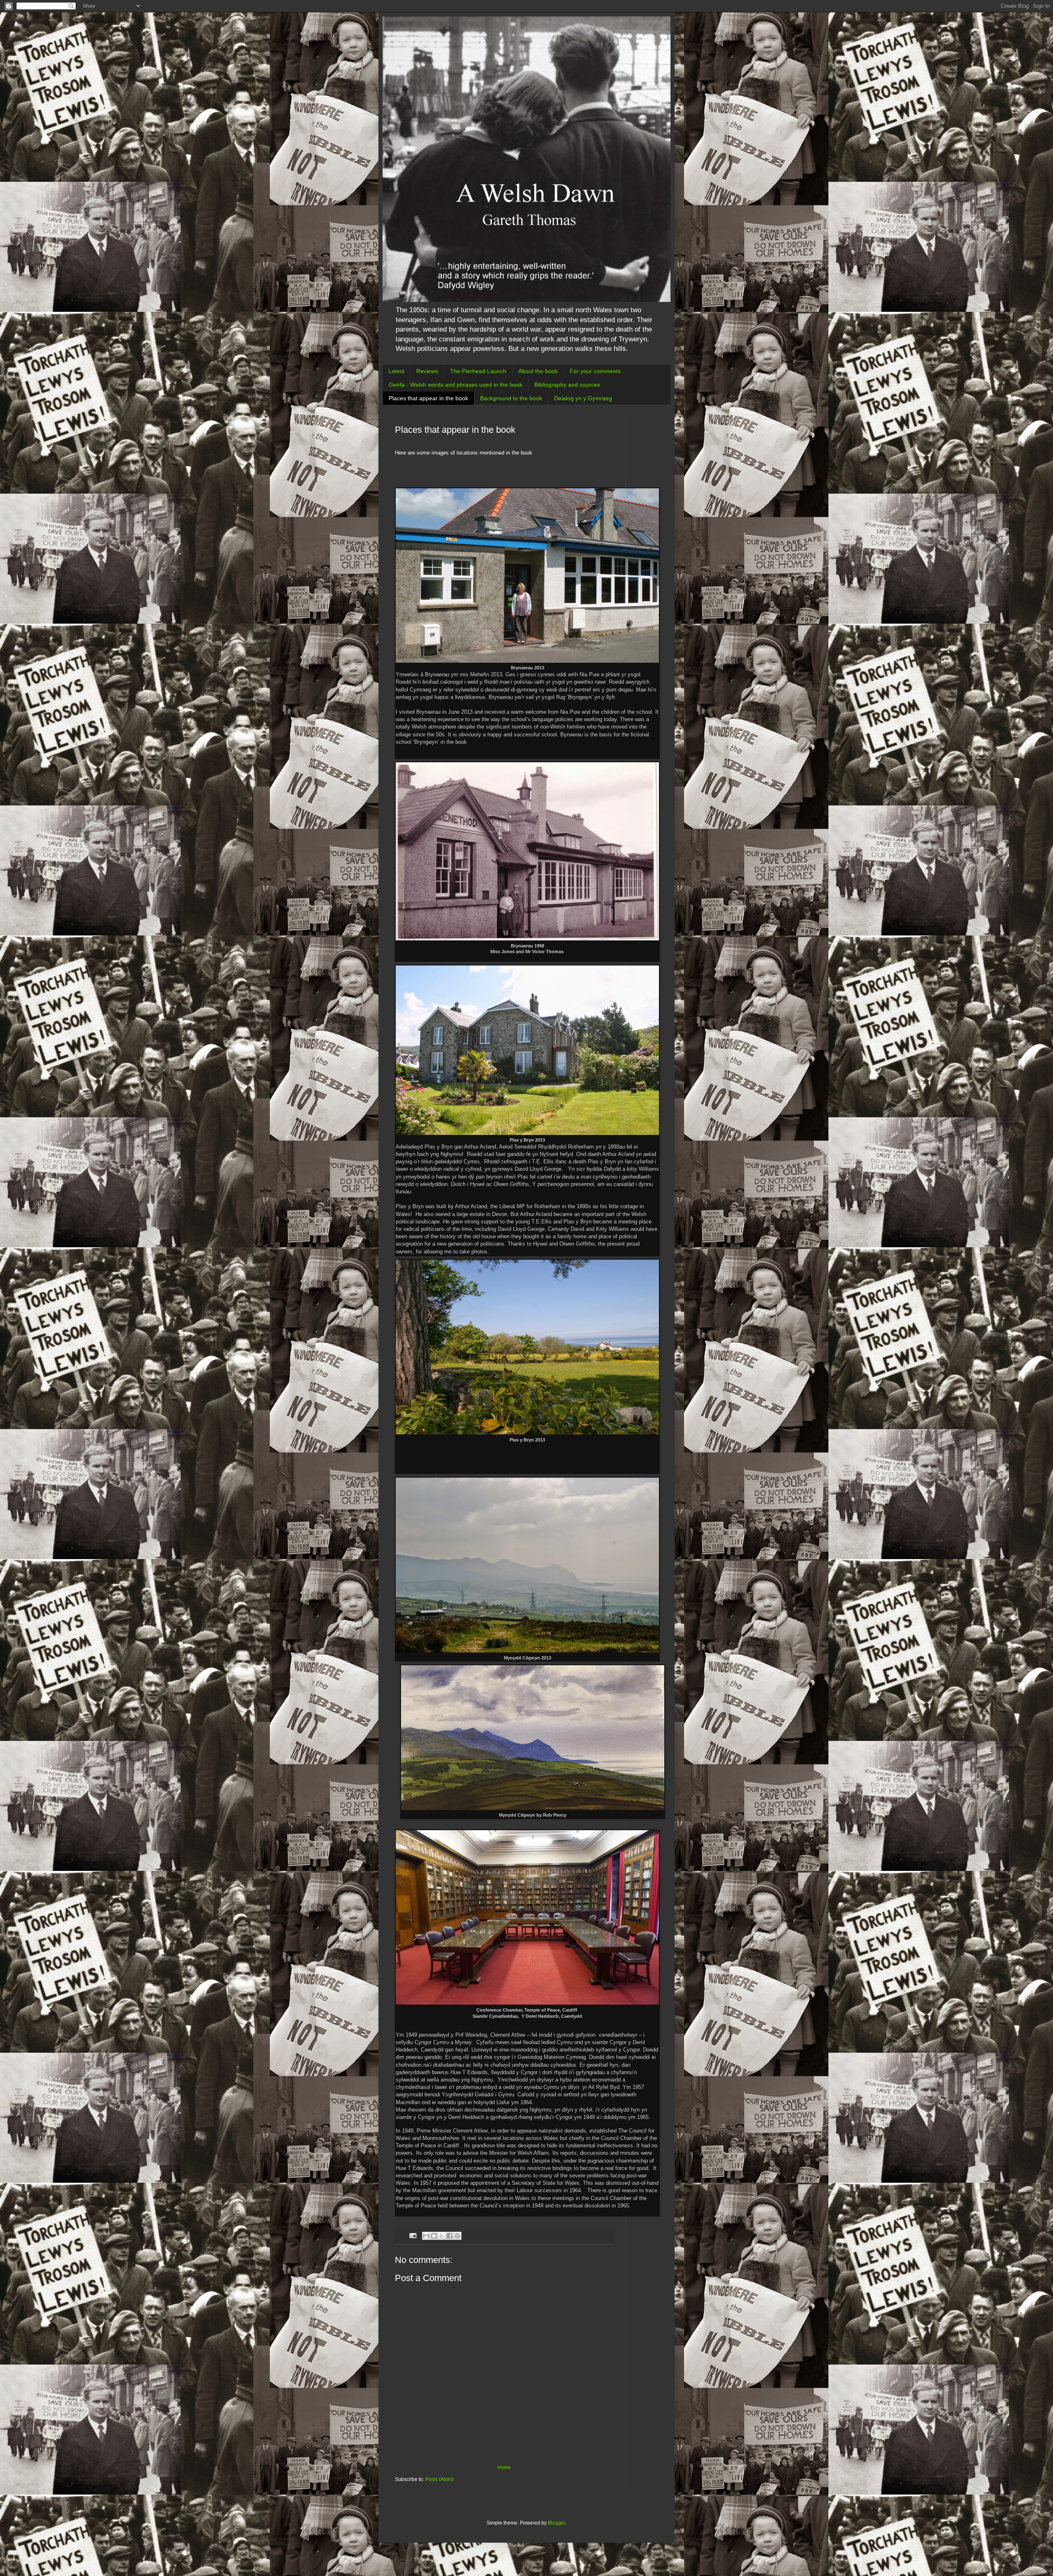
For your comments (595, 371)
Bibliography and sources (567, 385)
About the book (538, 371)
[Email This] (426, 2236)
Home (504, 2467)
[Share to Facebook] (450, 2236)
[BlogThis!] (434, 2236)
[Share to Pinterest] (457, 2236)
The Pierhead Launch (478, 371)
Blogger (557, 2523)
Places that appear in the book (428, 398)
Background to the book (511, 398)
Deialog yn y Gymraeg (583, 398)
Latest (396, 371)
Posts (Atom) (440, 2479)
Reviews (427, 371)
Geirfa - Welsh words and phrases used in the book (456, 385)
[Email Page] (413, 2235)
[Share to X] (442, 2236)
